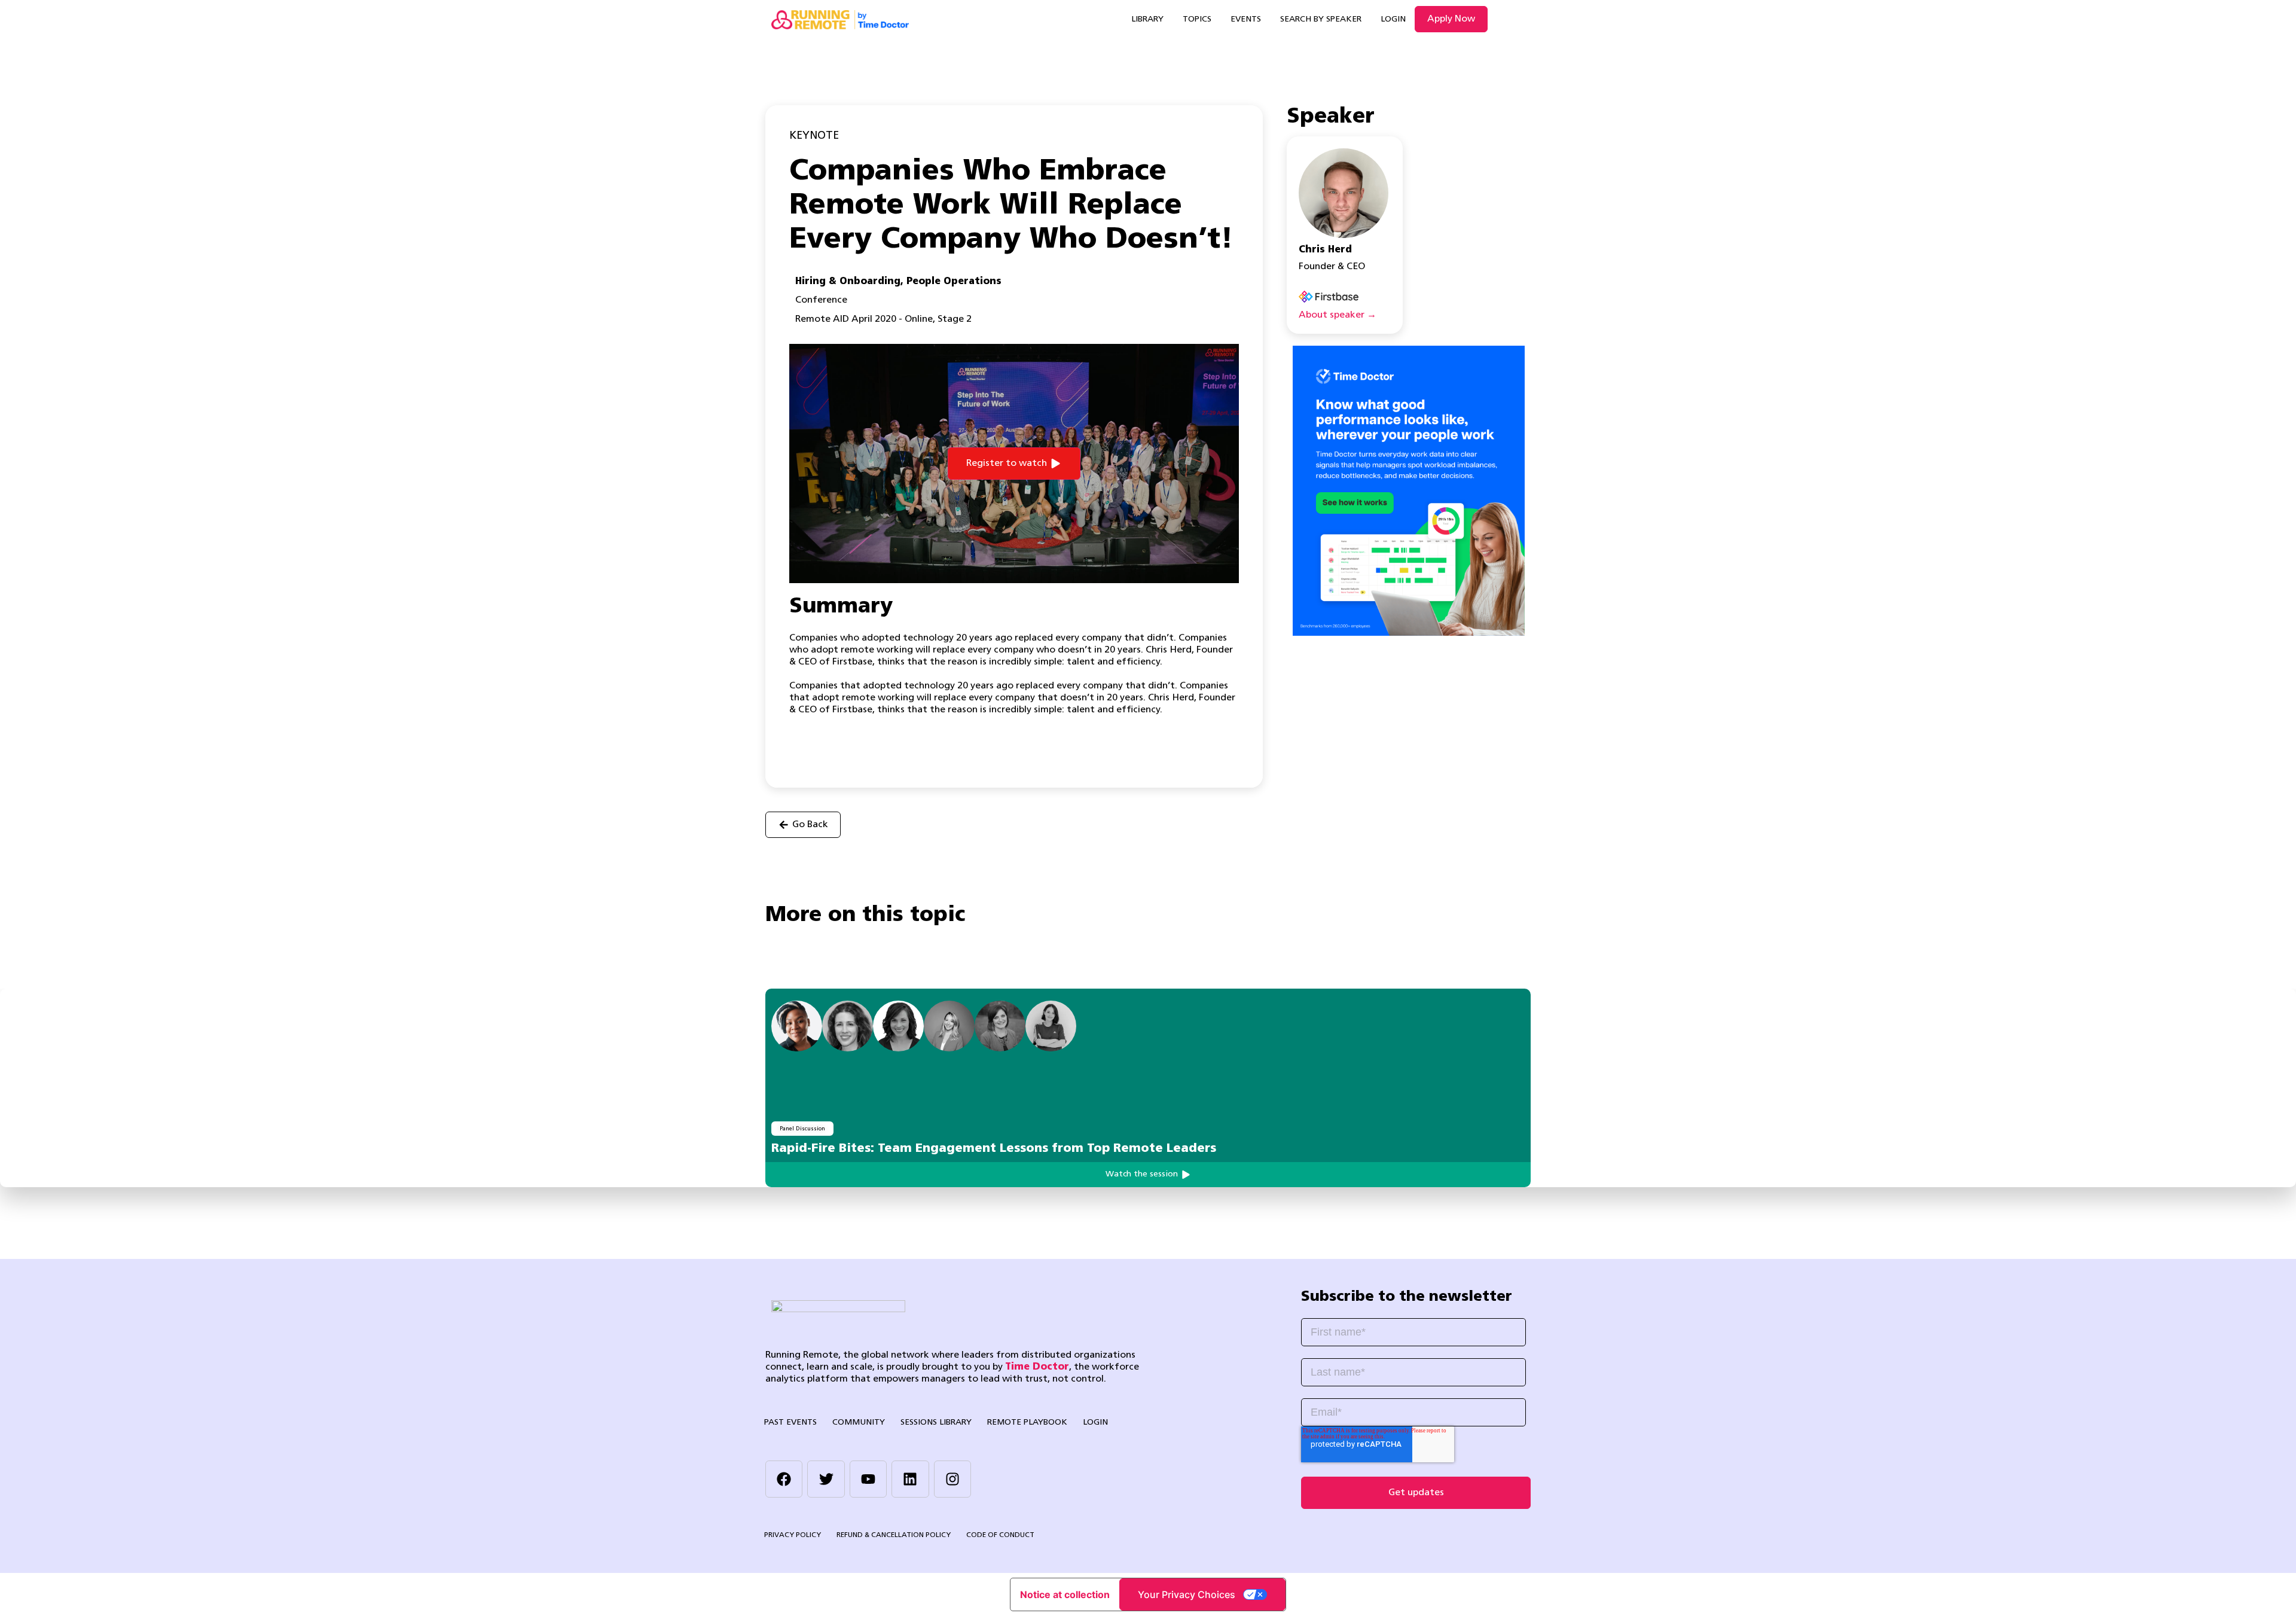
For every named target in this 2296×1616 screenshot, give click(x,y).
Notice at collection (1065, 1594)
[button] (1014, 464)
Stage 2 (955, 319)
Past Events (790, 1423)
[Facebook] (784, 1479)
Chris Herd (1325, 250)
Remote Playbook (1027, 1423)
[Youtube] (868, 1479)
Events (1246, 19)
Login (1393, 19)
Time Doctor (1037, 1367)
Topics (1197, 19)
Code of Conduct (1000, 1535)
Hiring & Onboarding (848, 282)
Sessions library (936, 1423)
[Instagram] (952, 1479)
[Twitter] (826, 1479)
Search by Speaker (1321, 19)
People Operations (954, 282)
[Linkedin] (910, 1479)
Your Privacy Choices (1187, 1594)
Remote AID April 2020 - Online (864, 319)
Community (859, 1423)
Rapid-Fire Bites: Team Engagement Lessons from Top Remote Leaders (994, 1149)
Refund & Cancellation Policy (894, 1535)
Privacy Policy (793, 1535)
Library (1147, 19)
